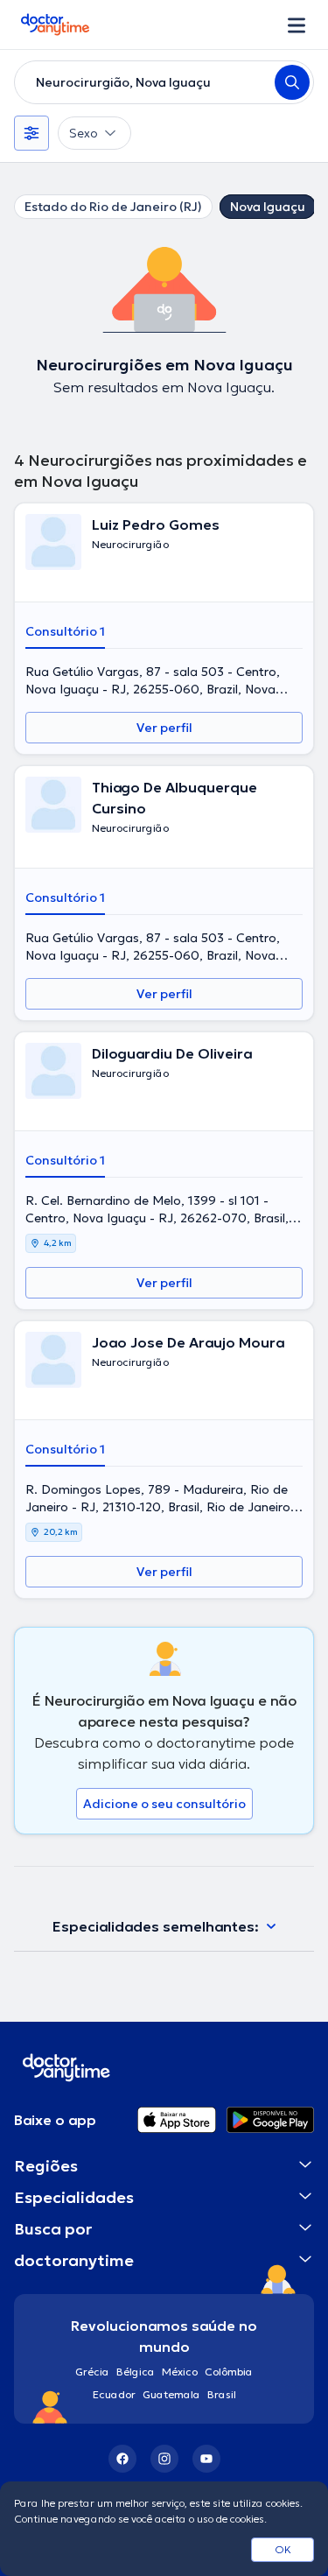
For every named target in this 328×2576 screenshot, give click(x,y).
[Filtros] (31, 133)
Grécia (92, 2372)
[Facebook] (122, 2459)
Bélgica (136, 2372)
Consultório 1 (65, 631)
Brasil (222, 2394)
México (180, 2372)
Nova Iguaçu (268, 207)
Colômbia (229, 2372)
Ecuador (114, 2394)
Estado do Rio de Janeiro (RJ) (113, 207)
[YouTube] (206, 2459)
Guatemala (171, 2394)
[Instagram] (164, 2459)
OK (283, 2549)
